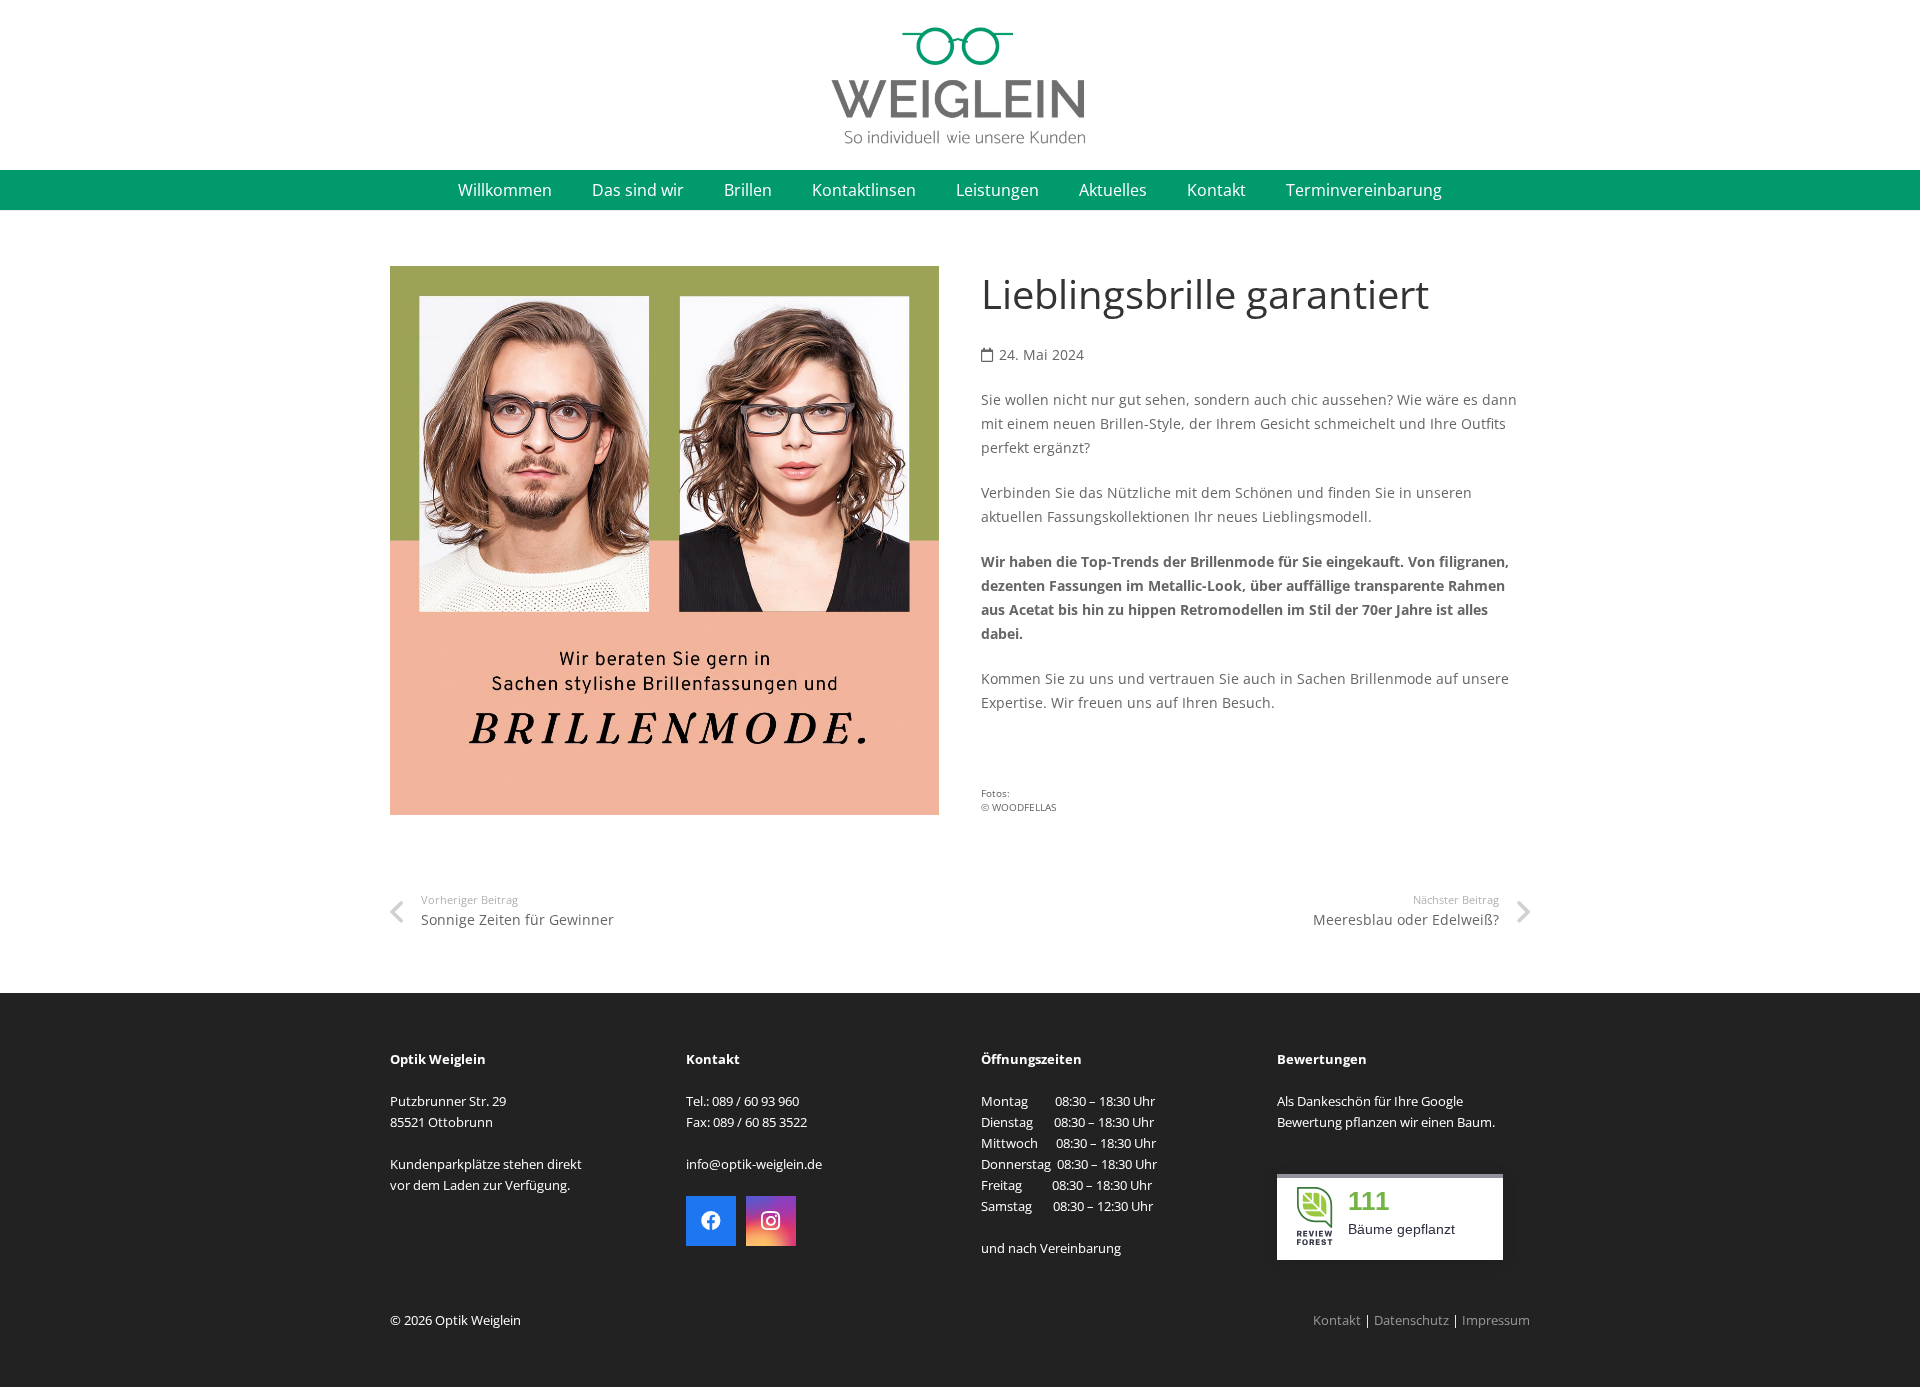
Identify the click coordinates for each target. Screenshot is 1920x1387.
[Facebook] (711, 1221)
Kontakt (1337, 1320)
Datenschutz (1411, 1320)
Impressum (1496, 1320)
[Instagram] (771, 1221)
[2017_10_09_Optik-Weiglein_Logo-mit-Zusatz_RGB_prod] (959, 85)
